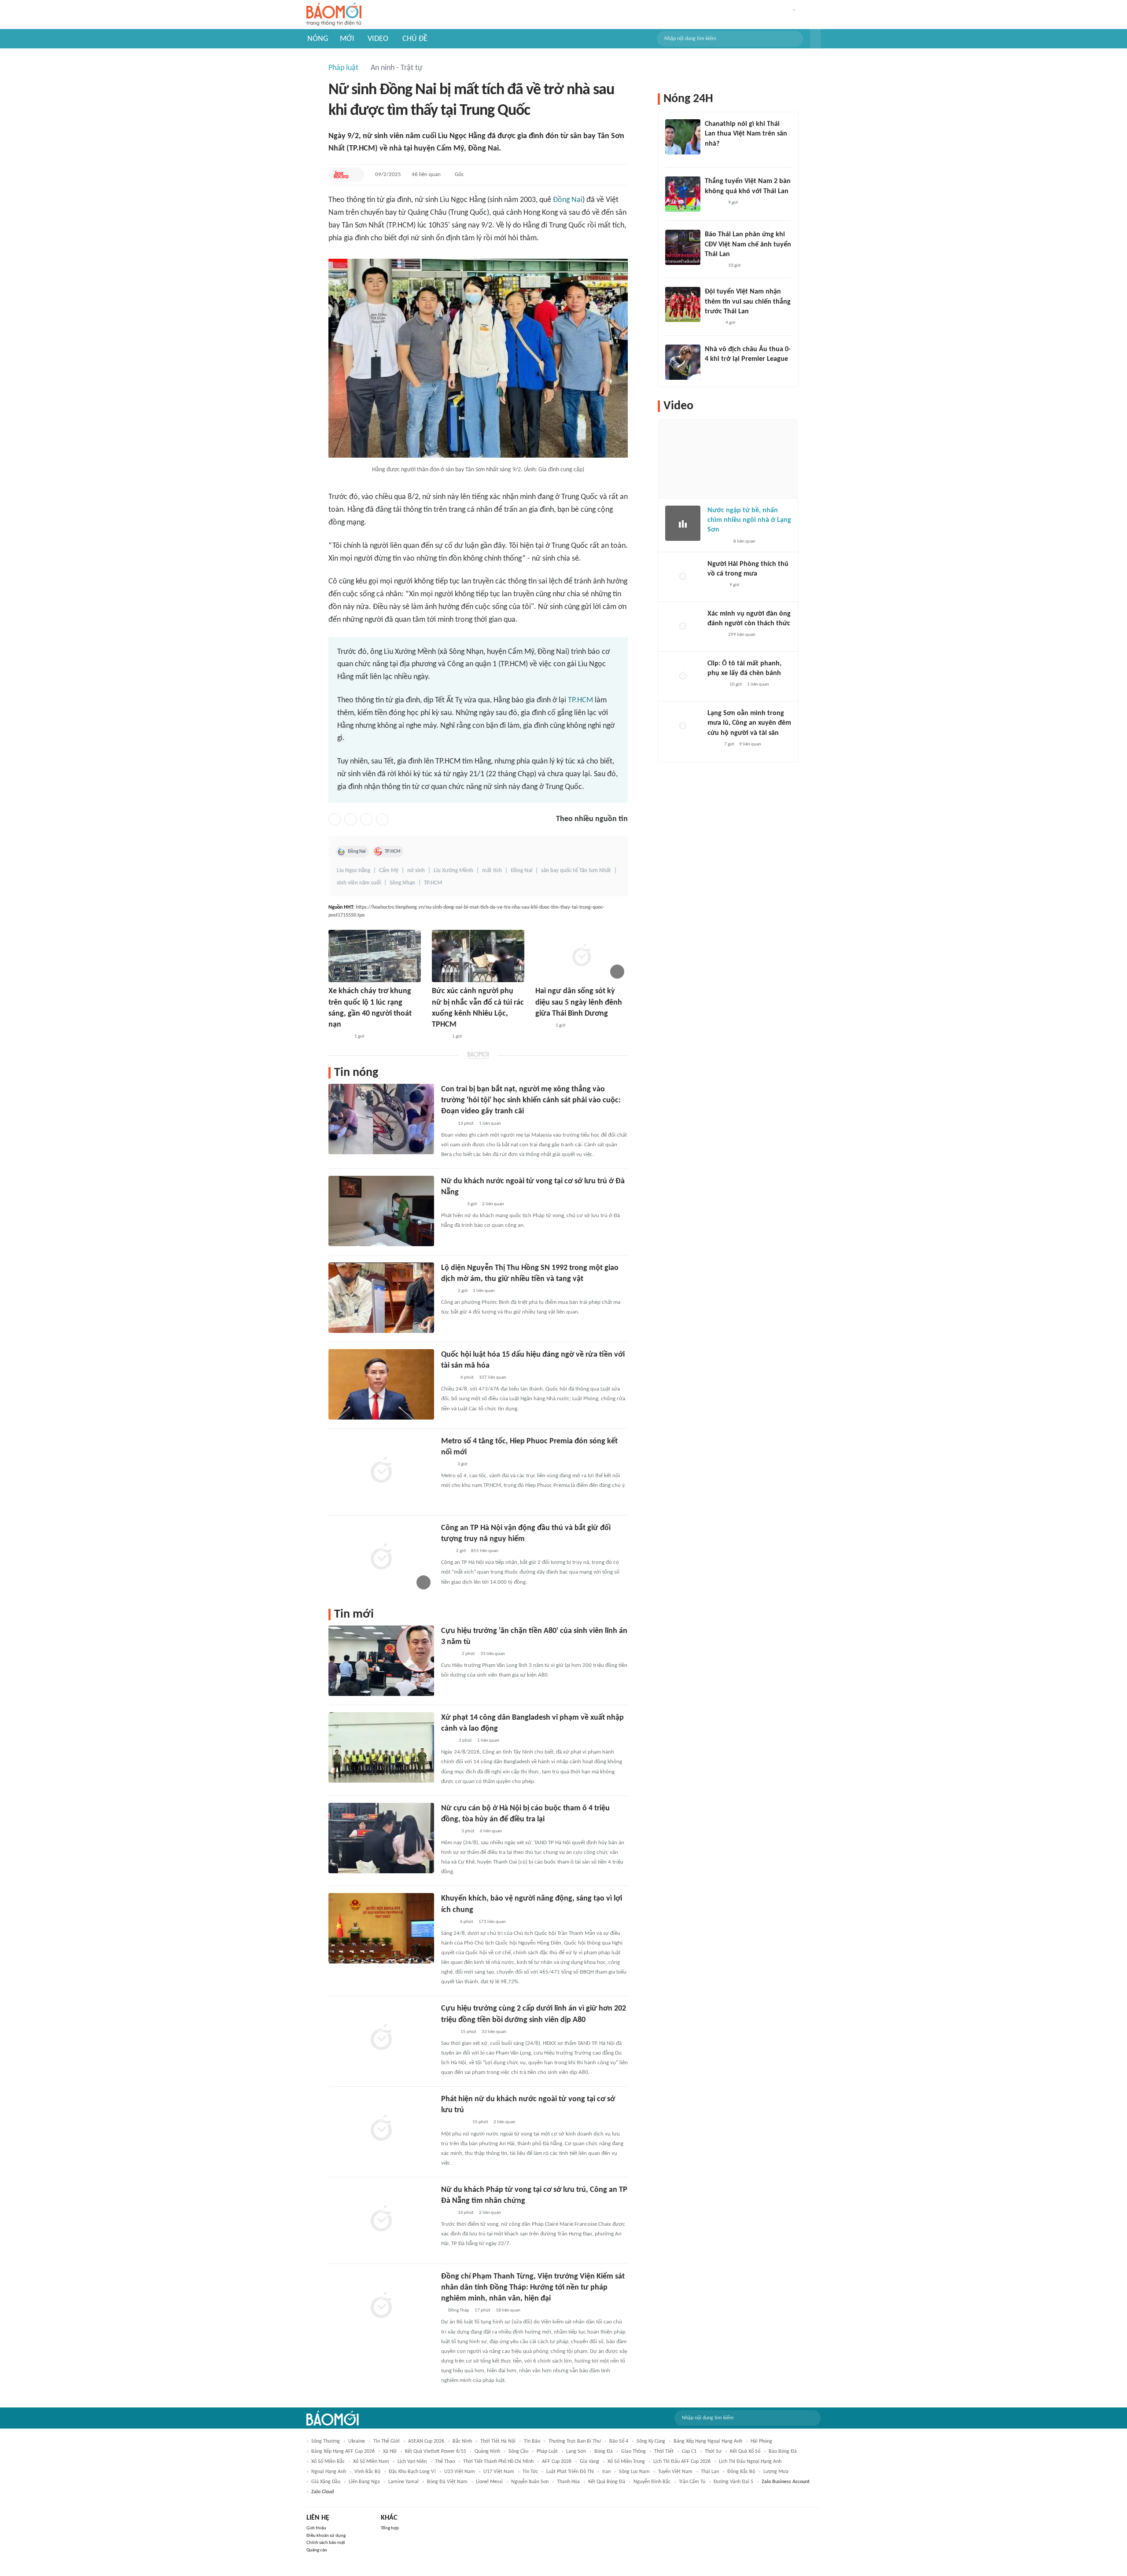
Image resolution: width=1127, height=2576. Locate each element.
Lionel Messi (489, 2482)
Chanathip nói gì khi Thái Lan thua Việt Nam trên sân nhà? (746, 134)
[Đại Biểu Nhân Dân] (448, 1922)
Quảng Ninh (487, 2451)
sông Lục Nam (634, 2472)
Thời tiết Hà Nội (498, 2441)
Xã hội (390, 2451)
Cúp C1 (689, 2451)
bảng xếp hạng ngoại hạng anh (708, 2441)
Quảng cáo (317, 2550)
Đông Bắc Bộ (741, 2472)
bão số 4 (619, 2441)
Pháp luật (343, 68)
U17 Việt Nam (499, 2472)
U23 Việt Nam (460, 2472)
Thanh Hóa (568, 2482)
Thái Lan (710, 2472)
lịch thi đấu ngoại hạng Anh (750, 2462)
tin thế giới (387, 2441)
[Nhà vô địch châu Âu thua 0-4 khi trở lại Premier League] (683, 362)
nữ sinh (416, 871)
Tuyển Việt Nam (675, 2472)
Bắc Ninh (462, 2441)
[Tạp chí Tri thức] (447, 1464)
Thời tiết (664, 2451)
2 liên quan (493, 1204)
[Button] (815, 39)
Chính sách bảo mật (326, 2543)
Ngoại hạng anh (329, 2472)
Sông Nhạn (402, 883)
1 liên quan (490, 1124)
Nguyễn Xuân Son (530, 2482)
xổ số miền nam (371, 2462)
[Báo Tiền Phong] (713, 155)
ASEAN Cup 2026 (426, 2441)
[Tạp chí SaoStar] (714, 203)
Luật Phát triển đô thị (570, 2472)
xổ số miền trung (626, 2462)
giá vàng (589, 2462)
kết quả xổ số (745, 2451)
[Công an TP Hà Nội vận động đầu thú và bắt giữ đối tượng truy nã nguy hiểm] (381, 1558)
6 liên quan (491, 1831)
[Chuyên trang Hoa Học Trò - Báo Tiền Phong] (341, 175)
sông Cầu (518, 2451)
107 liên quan (493, 1378)
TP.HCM (580, 700)
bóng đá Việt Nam (447, 2482)
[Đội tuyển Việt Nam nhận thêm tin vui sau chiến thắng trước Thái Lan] (683, 305)
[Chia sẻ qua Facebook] (335, 819)
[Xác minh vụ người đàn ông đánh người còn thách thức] (683, 627)
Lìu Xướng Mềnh (453, 871)
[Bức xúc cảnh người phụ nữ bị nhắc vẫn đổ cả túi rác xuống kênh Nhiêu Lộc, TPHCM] (478, 956)
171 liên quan (492, 1922)
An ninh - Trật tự (397, 68)
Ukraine (357, 2441)
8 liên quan (744, 541)
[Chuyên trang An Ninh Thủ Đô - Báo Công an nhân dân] (446, 1551)
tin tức (530, 2472)
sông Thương (326, 2441)
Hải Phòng (761, 2441)
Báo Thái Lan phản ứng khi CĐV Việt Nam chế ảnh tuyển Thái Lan (748, 244)
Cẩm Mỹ (389, 871)
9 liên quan (750, 744)
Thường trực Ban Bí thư (575, 2441)
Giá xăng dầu (326, 2482)
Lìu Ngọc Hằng (354, 871)
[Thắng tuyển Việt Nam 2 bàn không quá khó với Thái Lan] (683, 194)
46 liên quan (426, 174)
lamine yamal (403, 2482)
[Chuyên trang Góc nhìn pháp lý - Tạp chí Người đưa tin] (447, 1124)
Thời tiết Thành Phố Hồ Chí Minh (498, 2462)
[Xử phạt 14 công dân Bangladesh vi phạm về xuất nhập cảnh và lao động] (381, 1747)
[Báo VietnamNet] (439, 1037)
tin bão (532, 2441)
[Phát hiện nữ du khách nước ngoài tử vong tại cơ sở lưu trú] (381, 2129)
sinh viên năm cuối (359, 883)
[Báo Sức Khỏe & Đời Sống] (449, 1654)
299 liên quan (742, 635)
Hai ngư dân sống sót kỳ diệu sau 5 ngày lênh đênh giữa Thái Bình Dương (579, 1002)
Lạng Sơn (576, 2451)
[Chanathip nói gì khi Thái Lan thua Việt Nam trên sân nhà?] (683, 137)
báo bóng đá (783, 2451)
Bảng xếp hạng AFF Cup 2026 (343, 2451)
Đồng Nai (568, 200)
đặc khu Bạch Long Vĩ (412, 2472)
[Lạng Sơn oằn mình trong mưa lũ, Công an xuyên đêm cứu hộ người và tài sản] (683, 726)
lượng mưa (776, 2472)
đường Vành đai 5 (733, 2482)
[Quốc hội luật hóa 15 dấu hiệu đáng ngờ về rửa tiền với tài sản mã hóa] (381, 1384)
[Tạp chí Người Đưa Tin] (448, 1378)
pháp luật (547, 2451)
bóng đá (604, 2451)
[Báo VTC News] (339, 1037)
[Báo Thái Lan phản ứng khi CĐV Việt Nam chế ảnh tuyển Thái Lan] (683, 247)
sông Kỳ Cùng (651, 2441)
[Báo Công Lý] (448, 2032)
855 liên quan (485, 1551)
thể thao (445, 2462)
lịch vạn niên (412, 2462)
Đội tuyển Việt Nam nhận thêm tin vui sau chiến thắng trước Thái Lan (748, 302)
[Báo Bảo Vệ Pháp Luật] (447, 1741)
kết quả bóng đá (607, 2482)
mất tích (492, 871)
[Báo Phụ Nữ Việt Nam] (454, 2123)
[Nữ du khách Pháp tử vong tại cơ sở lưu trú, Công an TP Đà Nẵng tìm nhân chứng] (381, 2220)
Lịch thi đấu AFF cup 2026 (682, 2462)
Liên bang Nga (364, 2482)
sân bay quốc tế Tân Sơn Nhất (576, 871)
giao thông (633, 2451)
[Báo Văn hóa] (713, 323)
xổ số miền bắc (328, 2462)
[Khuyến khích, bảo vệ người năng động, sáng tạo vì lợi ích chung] (381, 1928)
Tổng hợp (390, 2528)
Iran (606, 2472)
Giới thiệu (316, 2528)
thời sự (713, 2451)
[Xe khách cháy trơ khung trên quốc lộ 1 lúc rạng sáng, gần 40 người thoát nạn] (375, 956)
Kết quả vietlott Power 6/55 (436, 2451)
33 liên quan (493, 1654)
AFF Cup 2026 (557, 2462)
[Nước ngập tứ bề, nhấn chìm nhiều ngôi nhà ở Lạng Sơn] (683, 523)
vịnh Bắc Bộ (367, 2472)
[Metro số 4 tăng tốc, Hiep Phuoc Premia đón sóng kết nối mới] (381, 1471)
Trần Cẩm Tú (692, 2482)
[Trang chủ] (334, 15)
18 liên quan (508, 2310)
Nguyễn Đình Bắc (652, 2482)
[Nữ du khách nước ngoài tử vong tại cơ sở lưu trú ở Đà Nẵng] (381, 1211)
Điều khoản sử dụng (326, 2536)
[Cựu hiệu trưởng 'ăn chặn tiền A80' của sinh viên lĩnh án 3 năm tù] (381, 1661)
